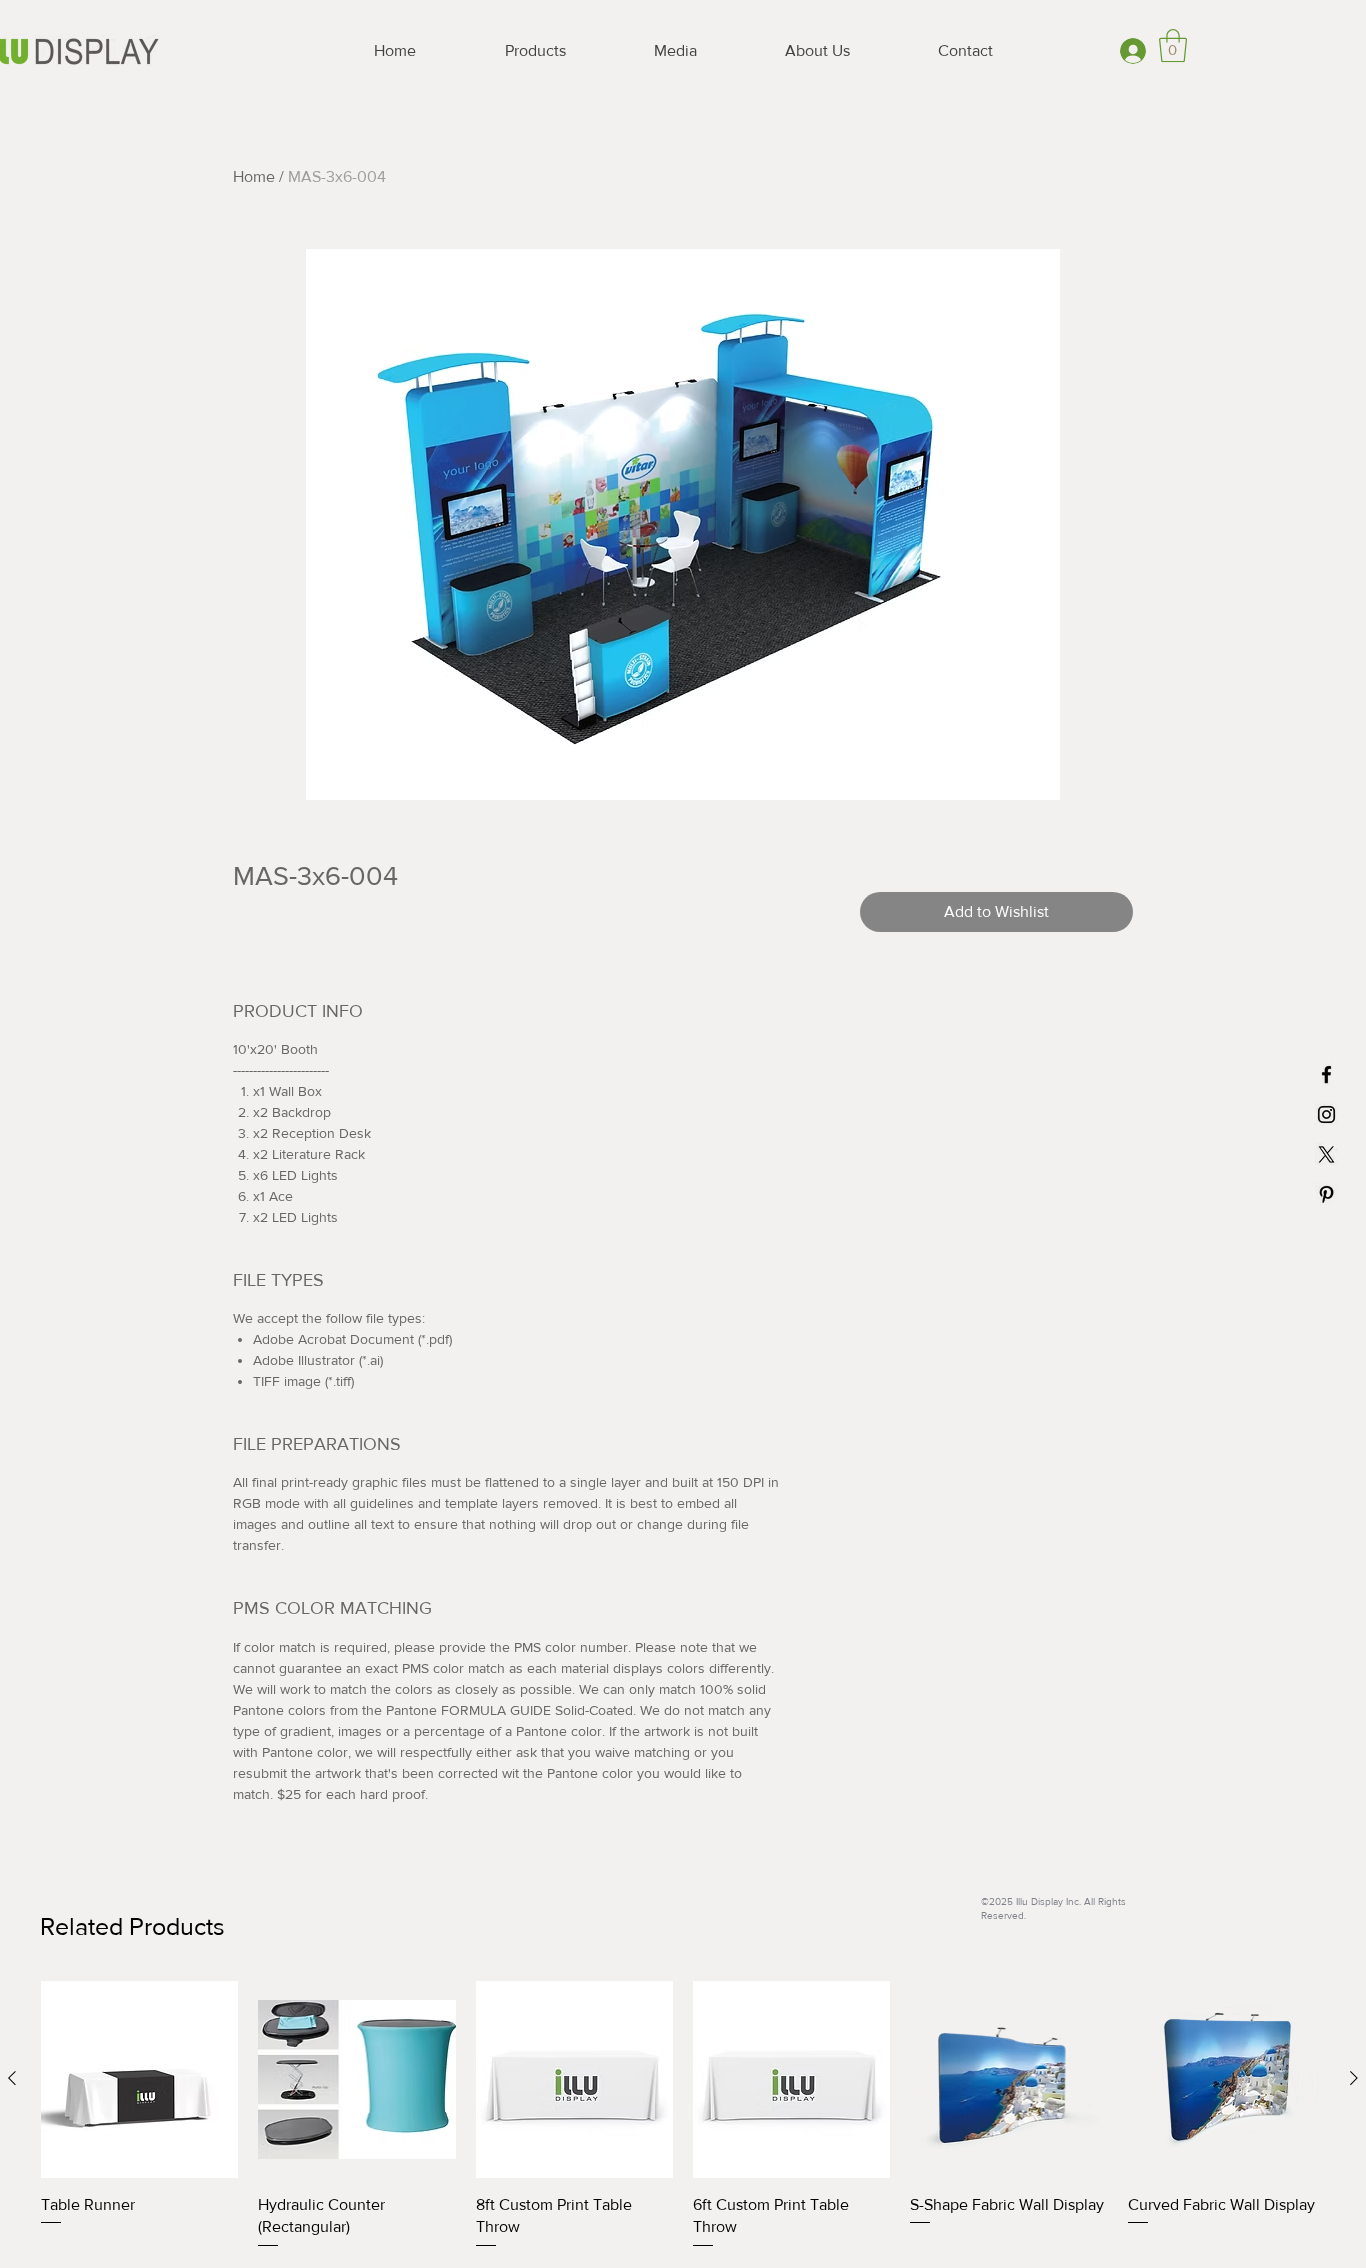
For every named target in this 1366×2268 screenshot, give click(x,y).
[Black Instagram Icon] (1326, 1114)
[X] (1326, 1154)
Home (254, 176)
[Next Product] (1354, 2078)
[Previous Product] (12, 2078)
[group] (683, 2116)
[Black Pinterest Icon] (1326, 1194)
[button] (1173, 45)
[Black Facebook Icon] (1326, 1074)
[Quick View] (139, 2079)
